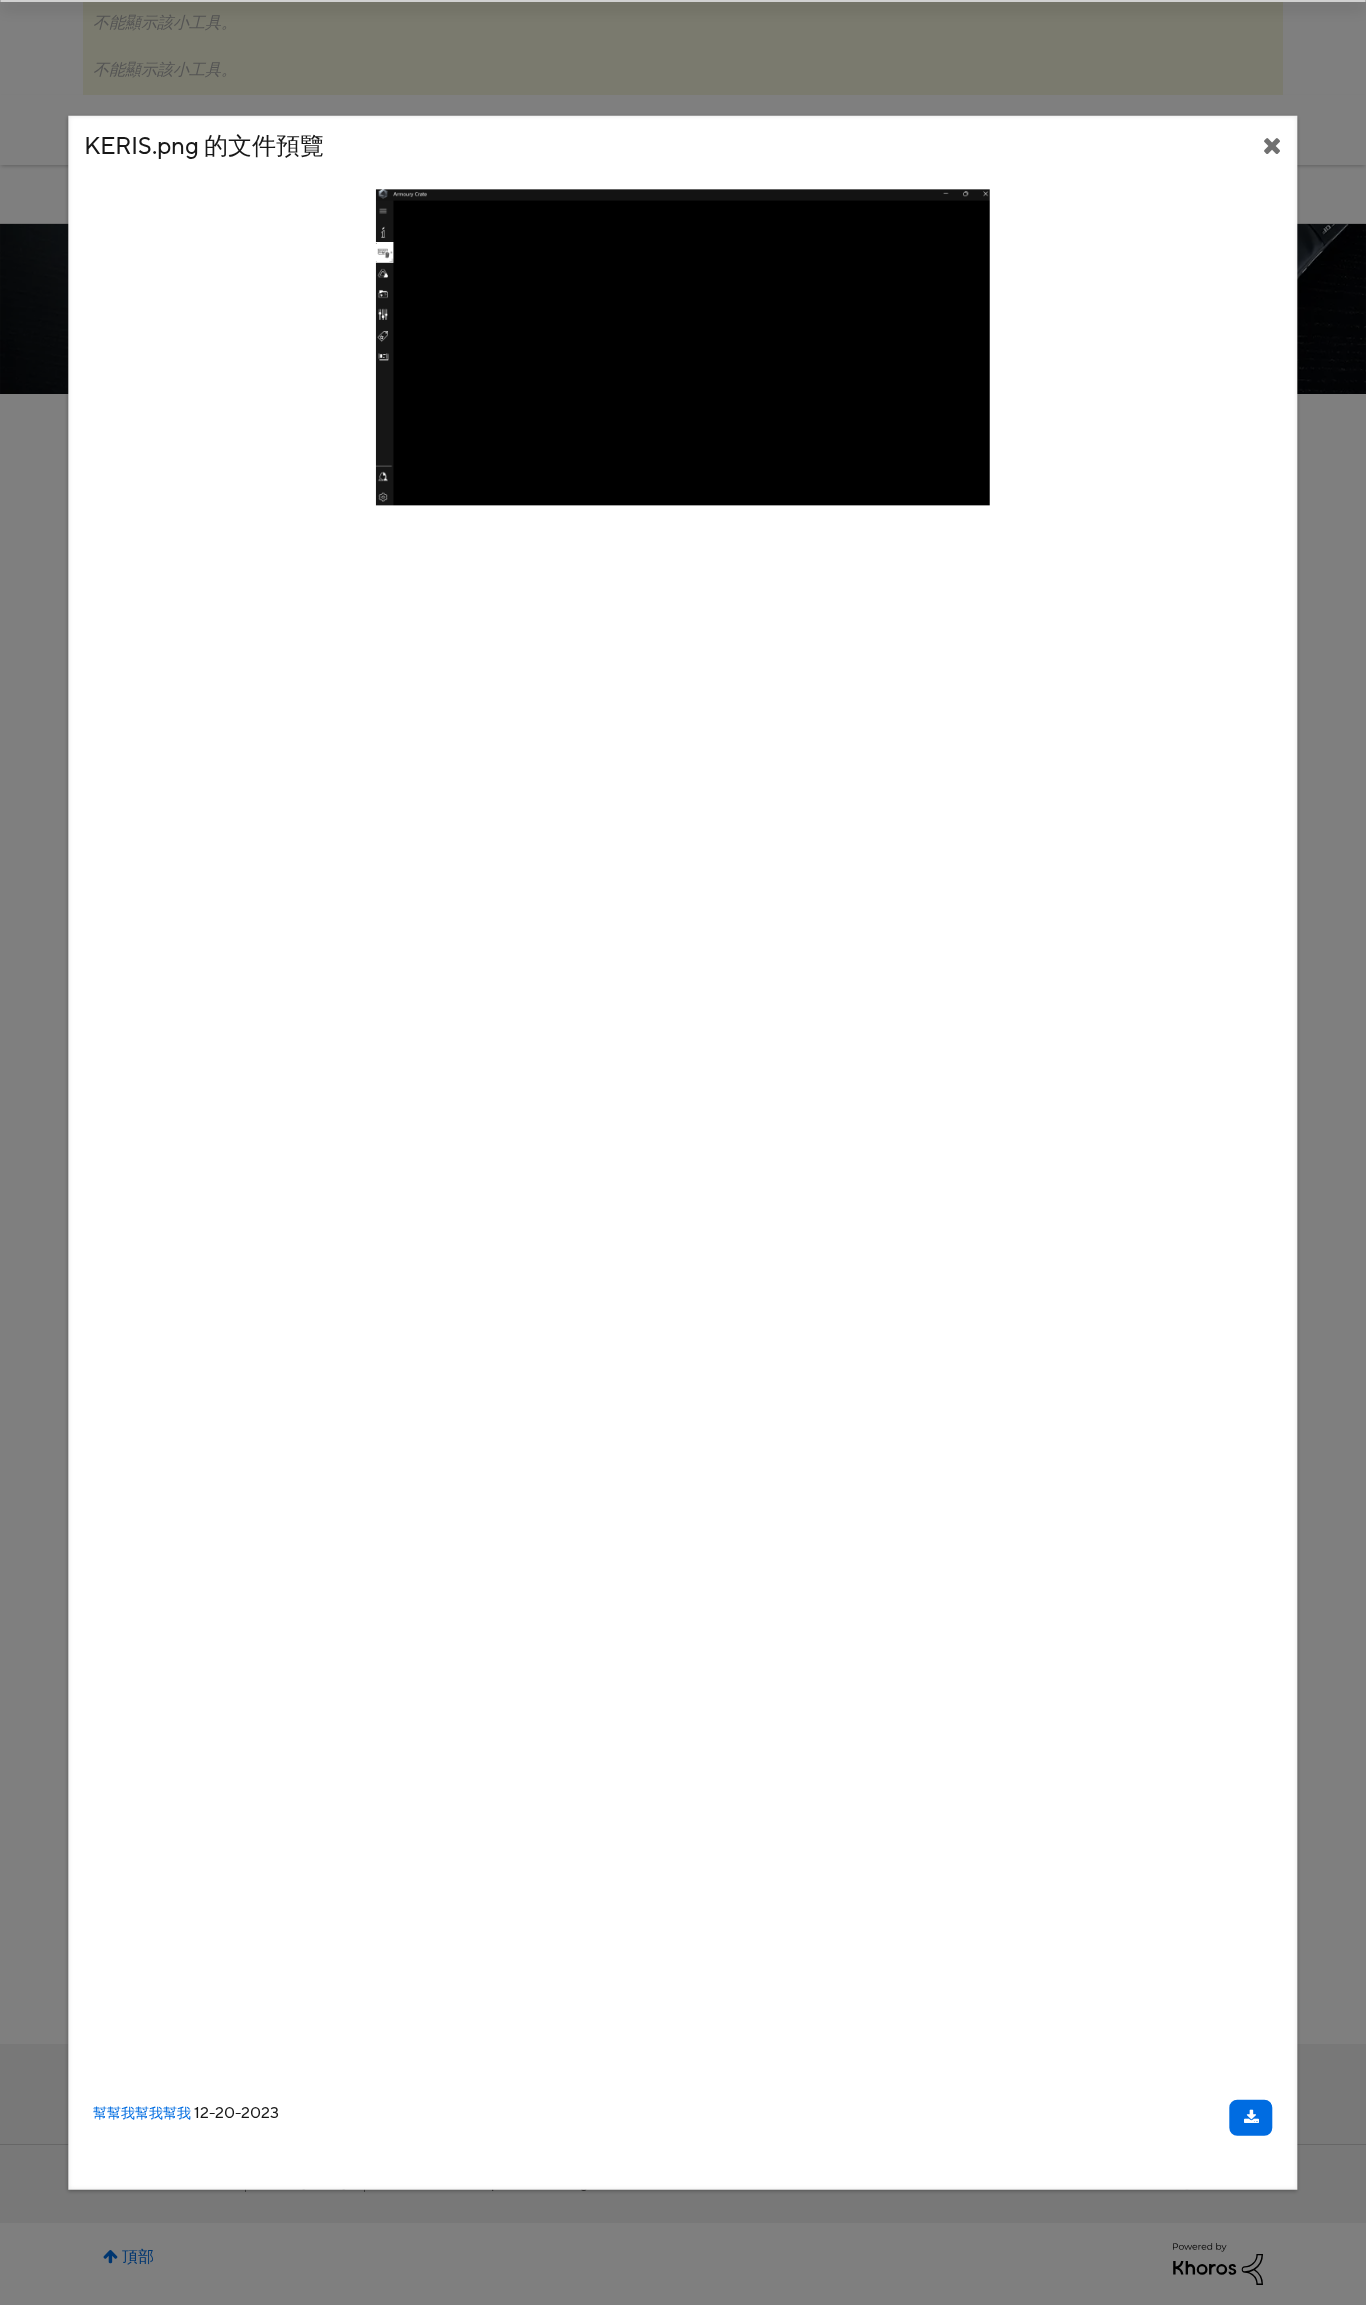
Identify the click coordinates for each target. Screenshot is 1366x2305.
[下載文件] (1251, 2118)
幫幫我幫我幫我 (142, 2114)
